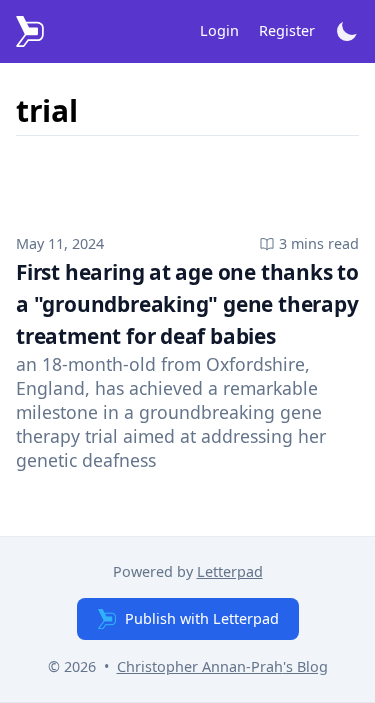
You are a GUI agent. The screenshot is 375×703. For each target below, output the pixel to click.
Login (219, 30)
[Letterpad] (30, 31)
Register (287, 30)
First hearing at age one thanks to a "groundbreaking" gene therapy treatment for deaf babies (187, 304)
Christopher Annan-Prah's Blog (222, 666)
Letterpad (230, 571)
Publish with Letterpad (202, 618)
